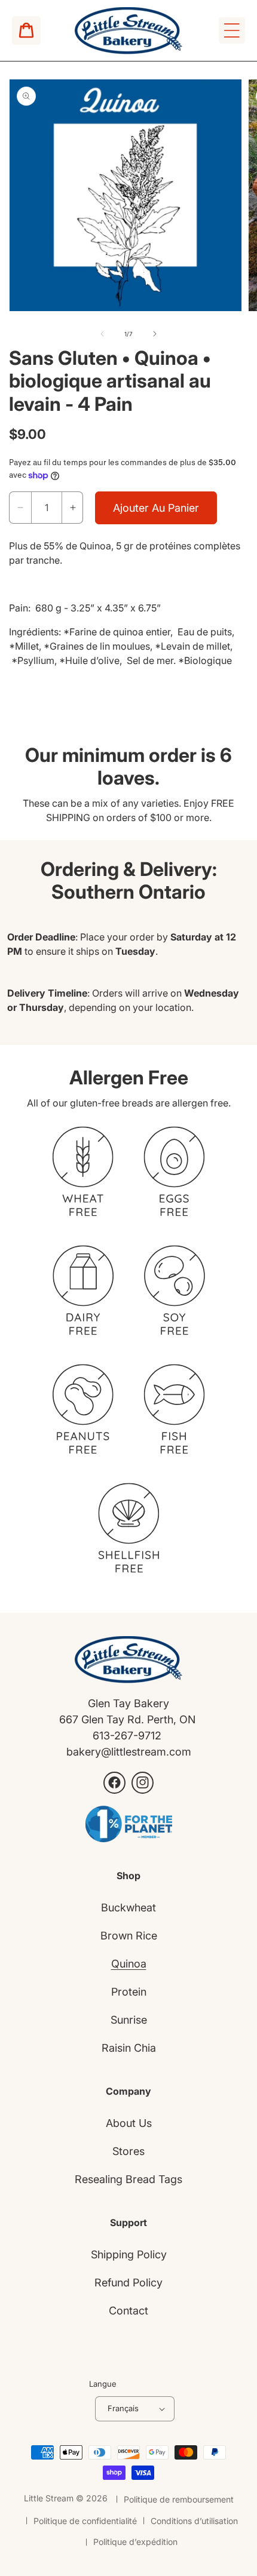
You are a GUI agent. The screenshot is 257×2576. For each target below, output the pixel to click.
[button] (232, 30)
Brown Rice (129, 1936)
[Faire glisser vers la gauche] (102, 334)
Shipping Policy (129, 2254)
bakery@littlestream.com (129, 1752)
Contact (128, 2311)
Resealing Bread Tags (128, 2179)
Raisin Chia (129, 2048)
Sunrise (129, 2020)
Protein (129, 1992)
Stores (128, 2151)
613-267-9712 (128, 1736)
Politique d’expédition (135, 2542)
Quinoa (129, 1964)
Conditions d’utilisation (194, 2521)
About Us (129, 2123)
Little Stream (49, 2498)
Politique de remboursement (179, 2499)
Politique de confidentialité (85, 2521)
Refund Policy (128, 2283)
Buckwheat (128, 1908)
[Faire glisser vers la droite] (155, 334)
